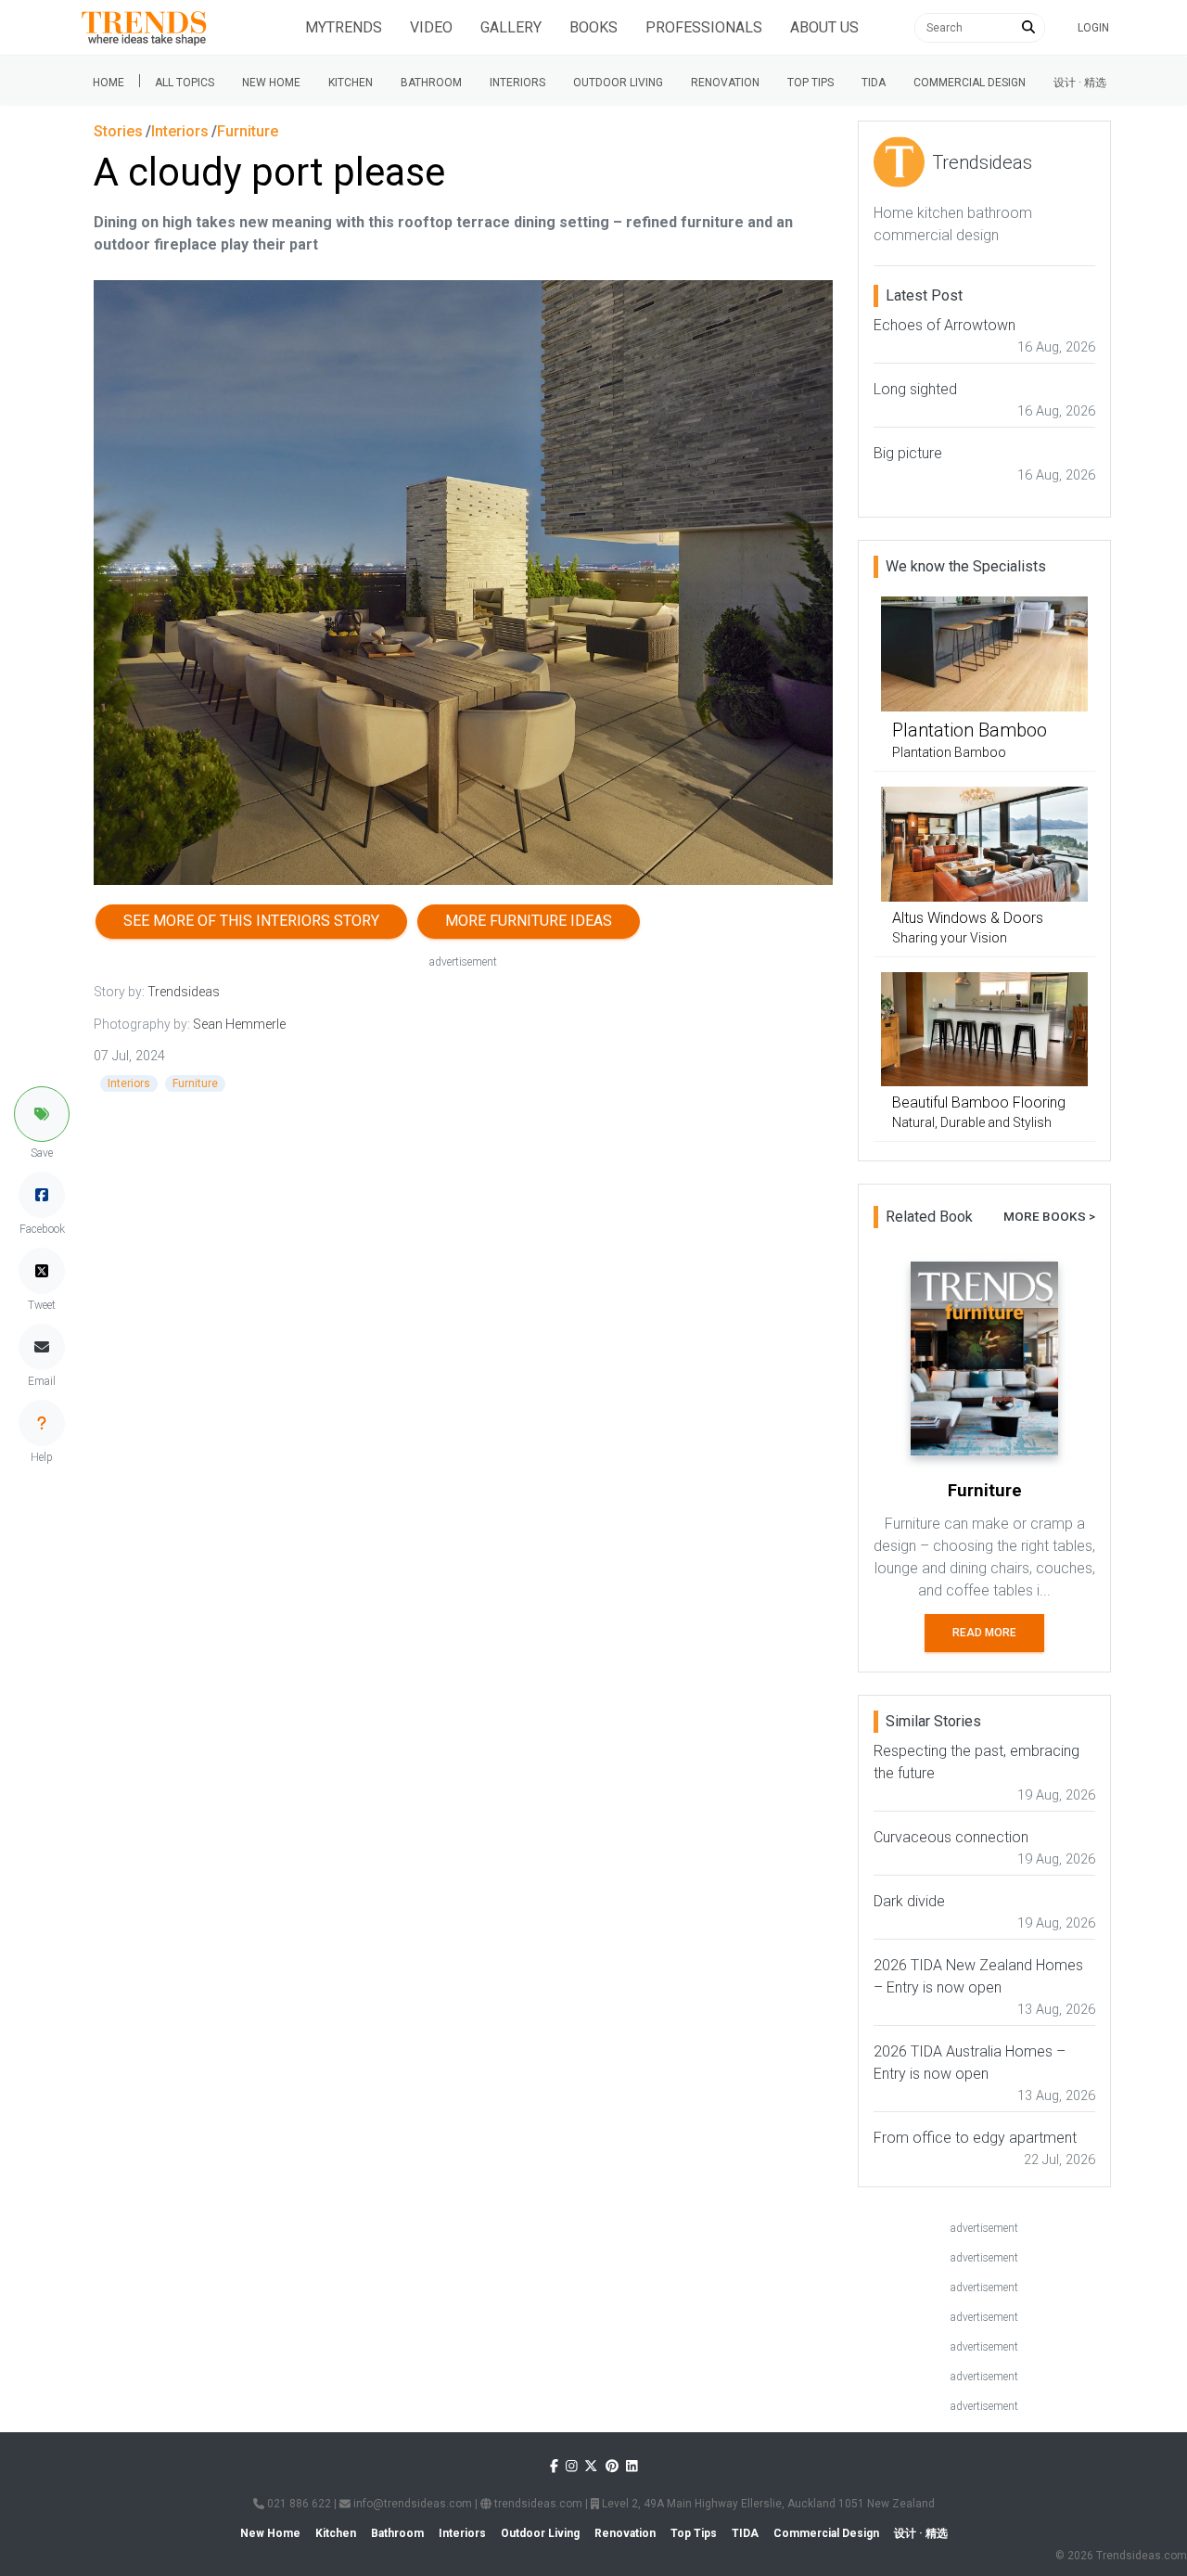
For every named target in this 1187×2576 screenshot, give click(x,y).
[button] (42, 1114)
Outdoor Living (618, 83)
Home (108, 83)
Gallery (511, 27)
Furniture (195, 1083)
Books (593, 27)
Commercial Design (970, 83)
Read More (984, 1633)
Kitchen (351, 83)
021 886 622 (298, 2504)
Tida (874, 83)
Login (1093, 28)
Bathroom (431, 83)
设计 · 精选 (1080, 83)
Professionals (704, 27)
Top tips (810, 83)
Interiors (517, 83)
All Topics (185, 83)
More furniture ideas (529, 921)
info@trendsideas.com (411, 2504)
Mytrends (344, 27)
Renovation (725, 83)
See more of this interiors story (251, 921)
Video (431, 27)
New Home (271, 83)
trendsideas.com (537, 2504)
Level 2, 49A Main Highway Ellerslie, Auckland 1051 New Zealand (767, 2504)
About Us (824, 27)
